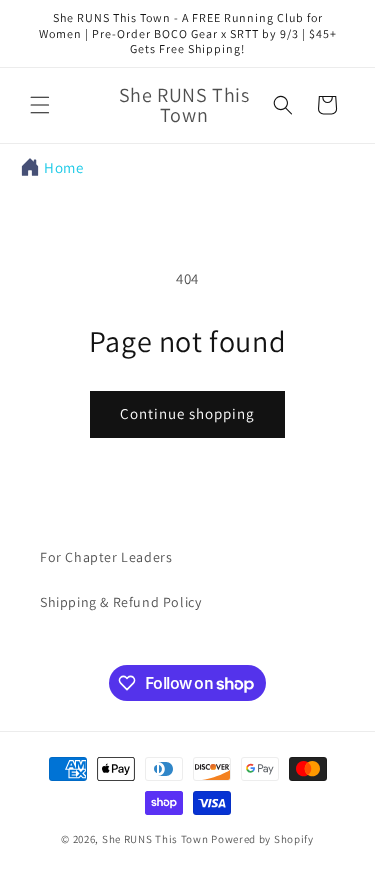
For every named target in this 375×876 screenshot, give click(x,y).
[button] (40, 105)
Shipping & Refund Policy (120, 602)
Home (63, 167)
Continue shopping (187, 413)
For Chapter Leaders (106, 557)
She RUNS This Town (155, 839)
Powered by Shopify (262, 839)
